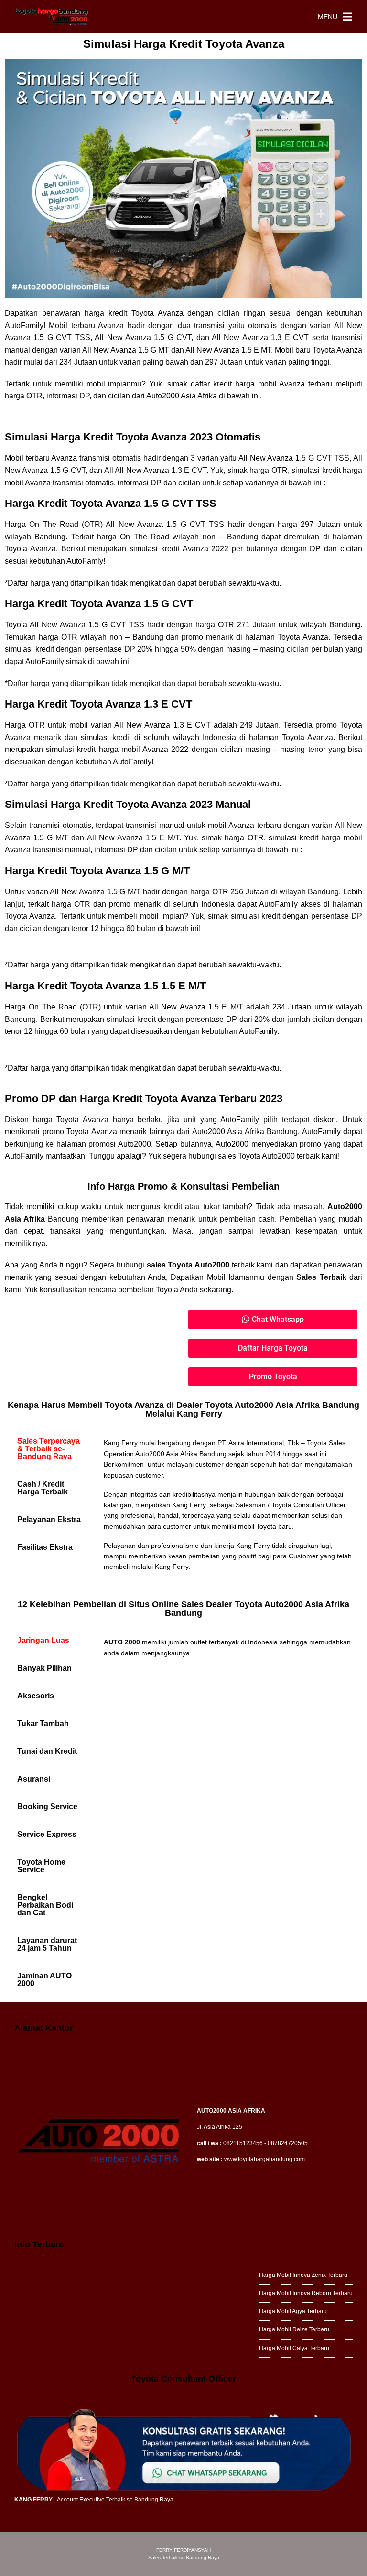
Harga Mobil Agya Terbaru (293, 2311)
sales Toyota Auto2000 (188, 1265)
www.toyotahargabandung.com (264, 2159)
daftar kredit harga (223, 384)
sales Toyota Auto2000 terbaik (269, 1156)
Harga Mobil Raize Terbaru (294, 2329)
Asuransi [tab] (34, 1779)
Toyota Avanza (337, 350)
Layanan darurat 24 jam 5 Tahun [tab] (47, 1944)
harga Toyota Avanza (71, 1120)
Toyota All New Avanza (45, 625)
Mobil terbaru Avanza (86, 326)
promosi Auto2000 (119, 1144)
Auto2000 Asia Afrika (182, 396)
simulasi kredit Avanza (169, 549)
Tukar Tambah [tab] (43, 1723)
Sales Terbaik (321, 1277)
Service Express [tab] (47, 1834)
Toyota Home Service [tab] (41, 1866)
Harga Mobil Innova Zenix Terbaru (303, 2275)
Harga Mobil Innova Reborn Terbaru (306, 2293)
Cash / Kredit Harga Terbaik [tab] (43, 1488)
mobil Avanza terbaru (295, 384)
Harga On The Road (42, 524)
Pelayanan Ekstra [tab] (49, 1519)
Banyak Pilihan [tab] (44, 1668)
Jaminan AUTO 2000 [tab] (44, 1980)
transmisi (209, 326)
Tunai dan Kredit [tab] (47, 1751)
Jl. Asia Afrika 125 (220, 2127)
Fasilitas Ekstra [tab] (45, 1547)
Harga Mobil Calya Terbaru (294, 2348)
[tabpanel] (228, 1509)
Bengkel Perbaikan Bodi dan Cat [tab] (45, 1905)
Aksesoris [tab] (36, 1696)
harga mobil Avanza (134, 749)
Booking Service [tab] (47, 1807)
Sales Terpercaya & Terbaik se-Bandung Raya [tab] (49, 1449)
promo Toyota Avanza (80, 1132)
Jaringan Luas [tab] (43, 1640)
